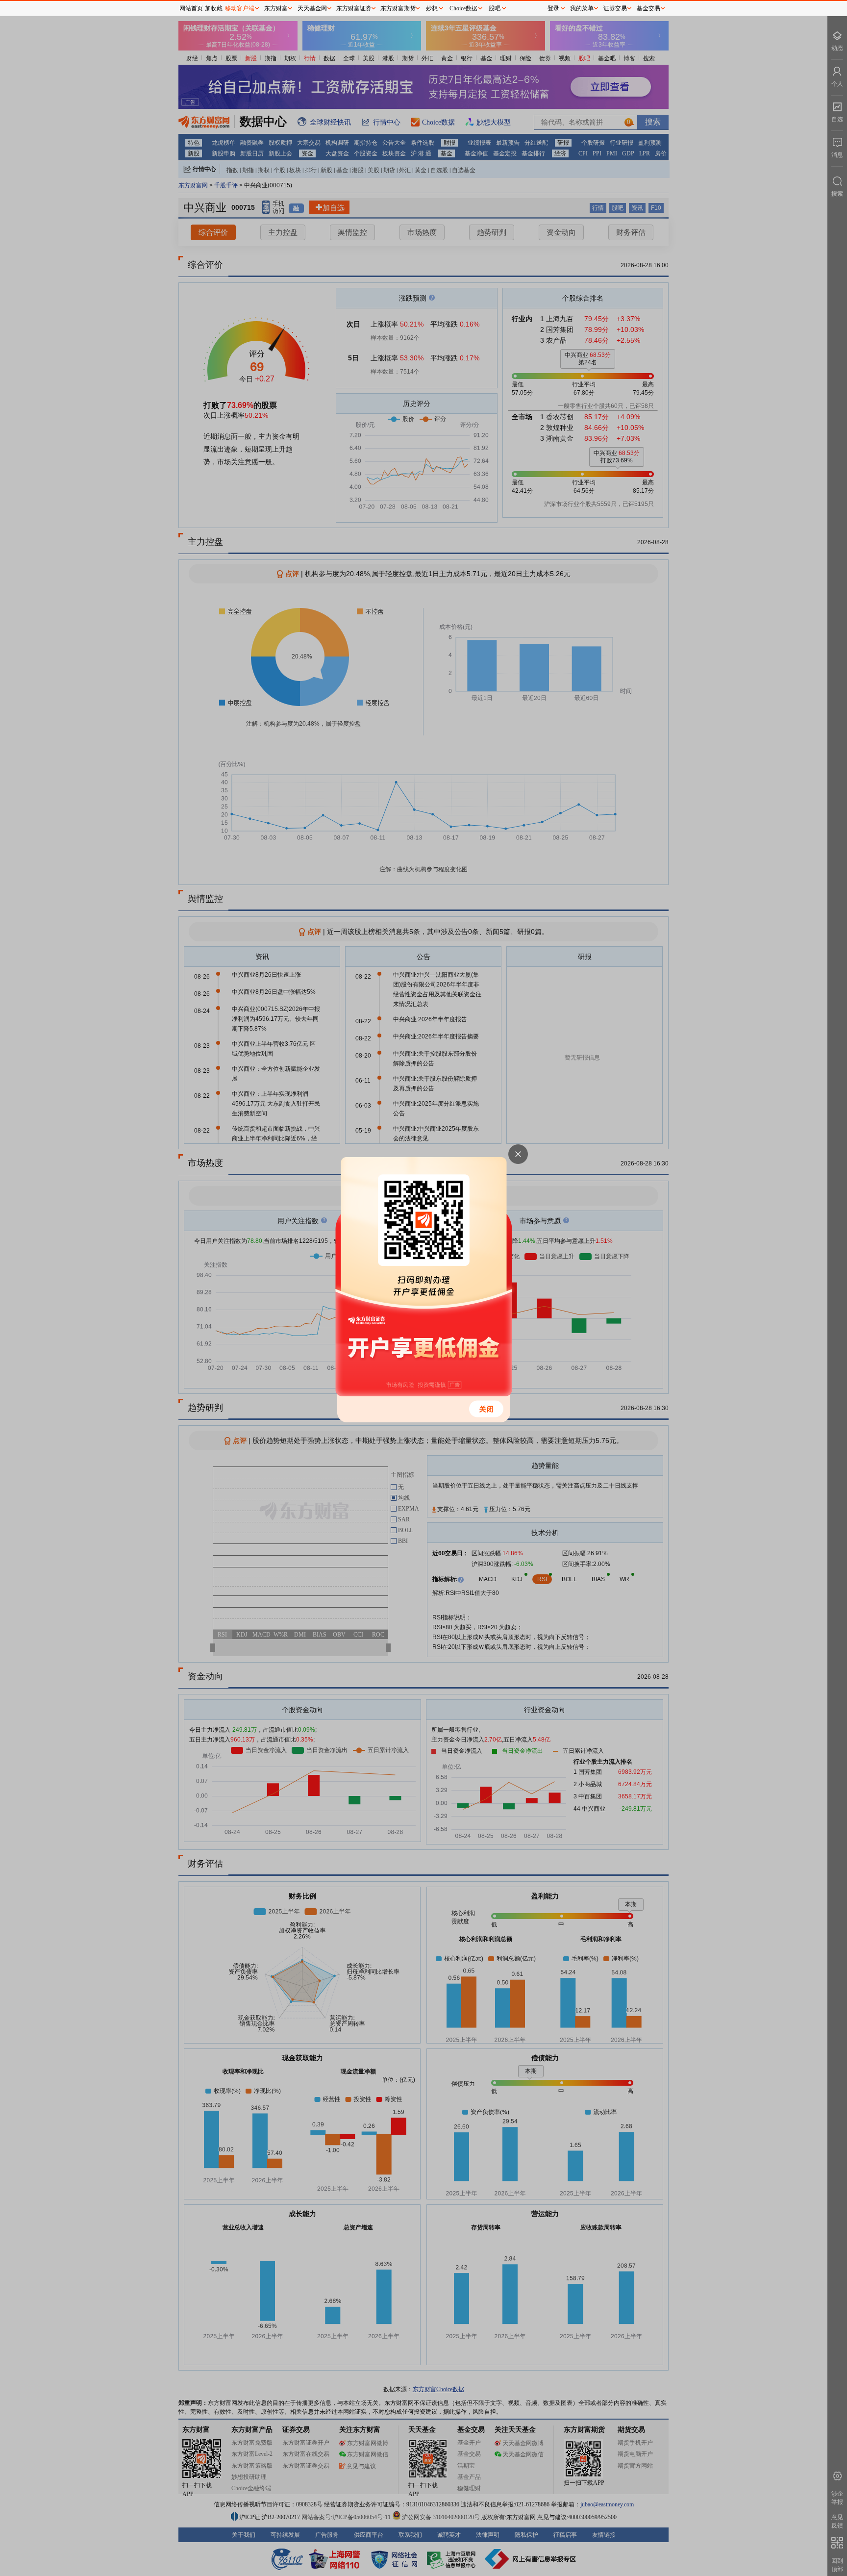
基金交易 (648, 8)
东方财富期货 (398, 8)
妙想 (432, 8)
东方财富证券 (354, 8)
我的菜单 (582, 8)
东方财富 (276, 8)
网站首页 (191, 8)
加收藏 (214, 8)
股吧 (495, 8)
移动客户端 (240, 8)
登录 (553, 8)
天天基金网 (312, 8)
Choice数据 (463, 8)
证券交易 (615, 8)
